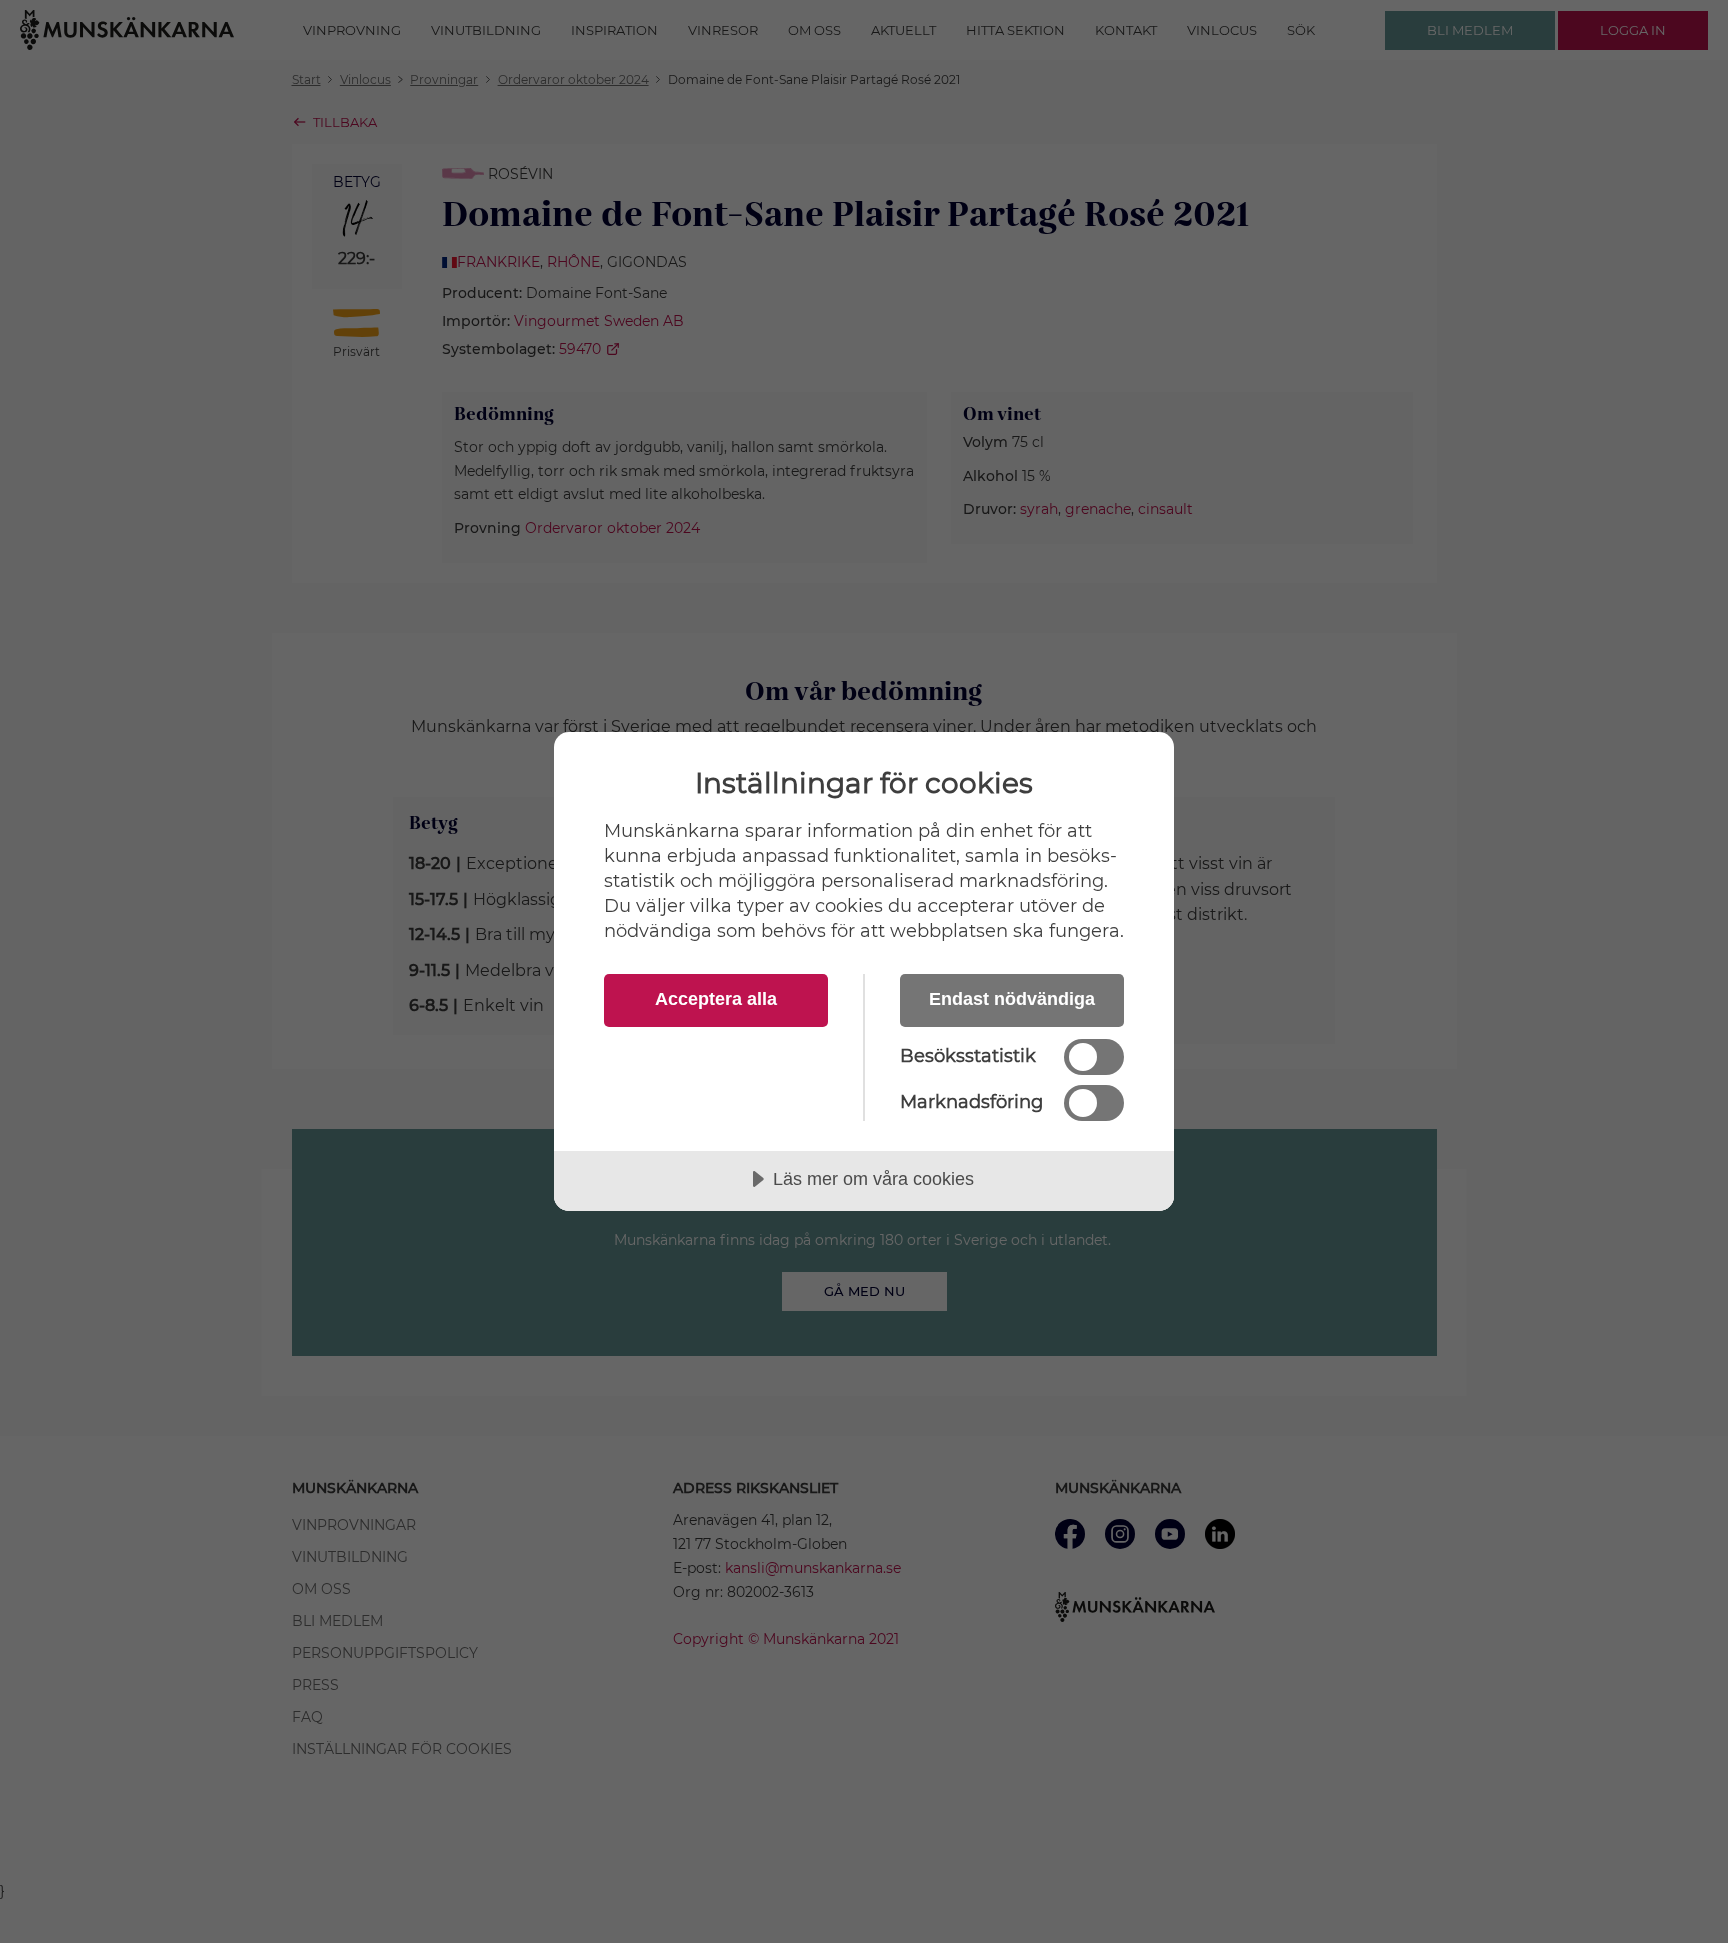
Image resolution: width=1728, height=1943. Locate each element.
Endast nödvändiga (1012, 999)
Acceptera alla (716, 999)
